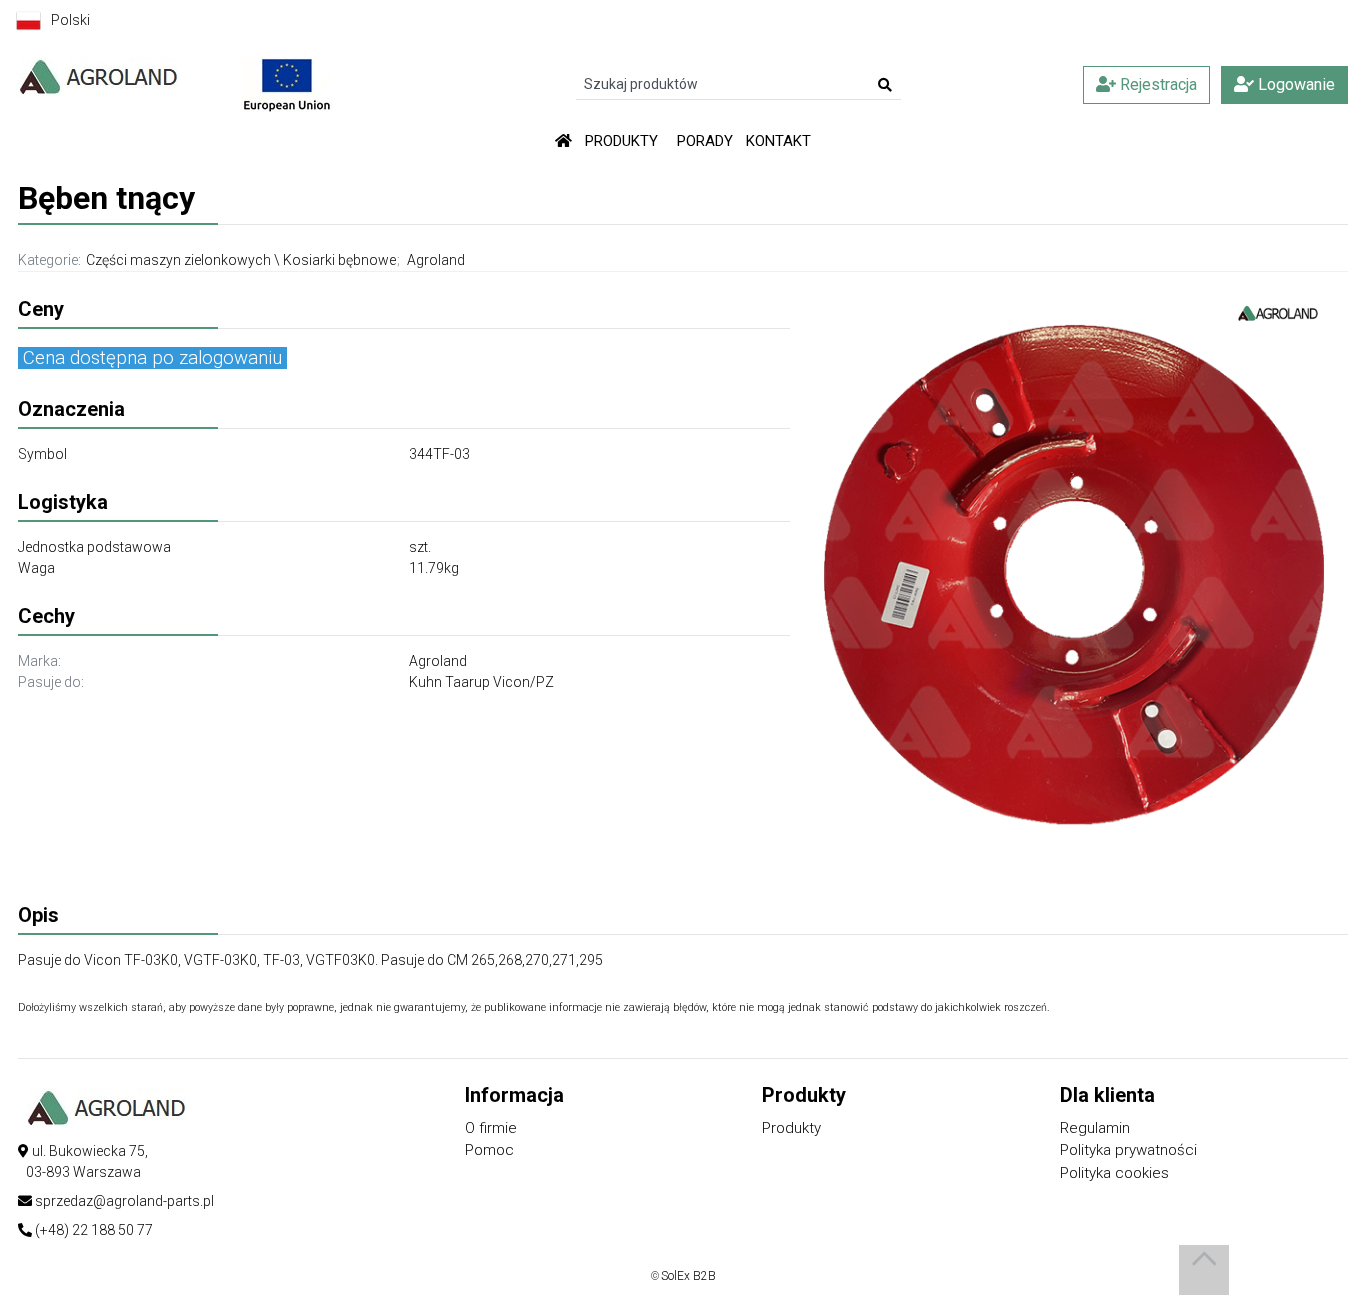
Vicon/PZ (523, 682)
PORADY (705, 141)
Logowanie (1294, 84)
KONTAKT (778, 141)
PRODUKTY (621, 141)
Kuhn (427, 682)
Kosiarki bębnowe (339, 260)
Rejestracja (1156, 84)
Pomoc (489, 1150)
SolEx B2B (688, 1276)
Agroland (436, 260)
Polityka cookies (1114, 1173)
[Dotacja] (287, 83)
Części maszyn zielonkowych (178, 260)
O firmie (491, 1128)
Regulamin (1095, 1128)
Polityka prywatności (1128, 1150)
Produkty (791, 1128)
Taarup (469, 682)
